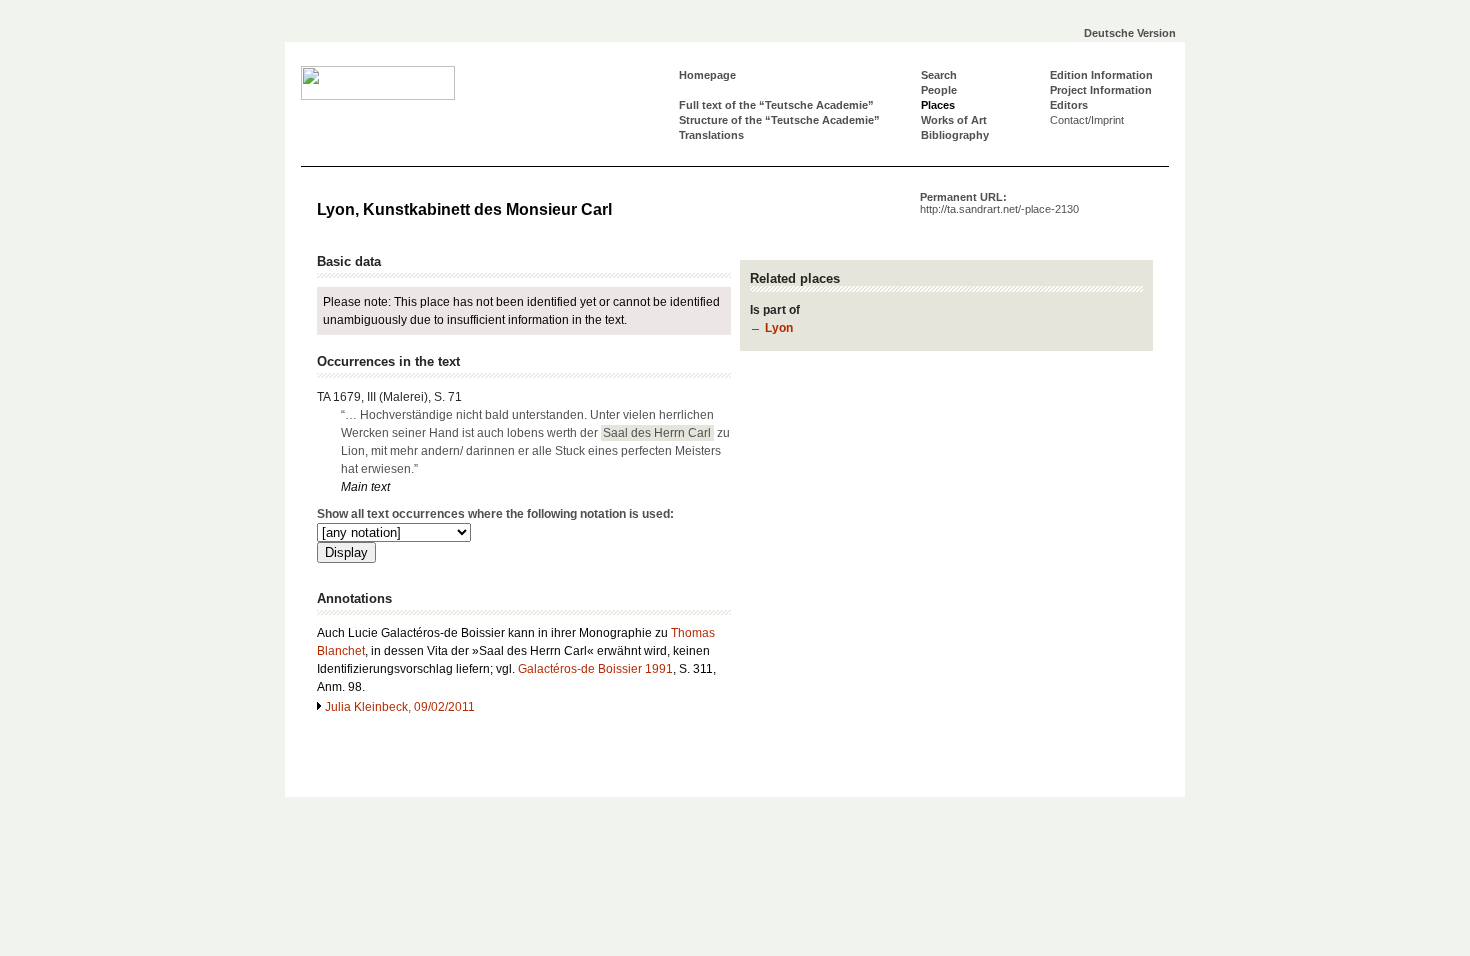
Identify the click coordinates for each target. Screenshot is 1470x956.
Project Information (1101, 90)
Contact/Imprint (1087, 120)
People (939, 90)
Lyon (779, 328)
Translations (711, 135)
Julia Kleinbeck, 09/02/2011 (400, 707)
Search (939, 75)
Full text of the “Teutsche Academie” (776, 105)
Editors (1069, 105)
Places (938, 105)
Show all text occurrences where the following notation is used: (495, 514)
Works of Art (954, 120)
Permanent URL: (999, 203)
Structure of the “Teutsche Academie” (779, 120)
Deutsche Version (1130, 33)
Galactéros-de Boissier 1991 (595, 669)
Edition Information (1101, 75)
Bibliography (955, 135)
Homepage (707, 75)
